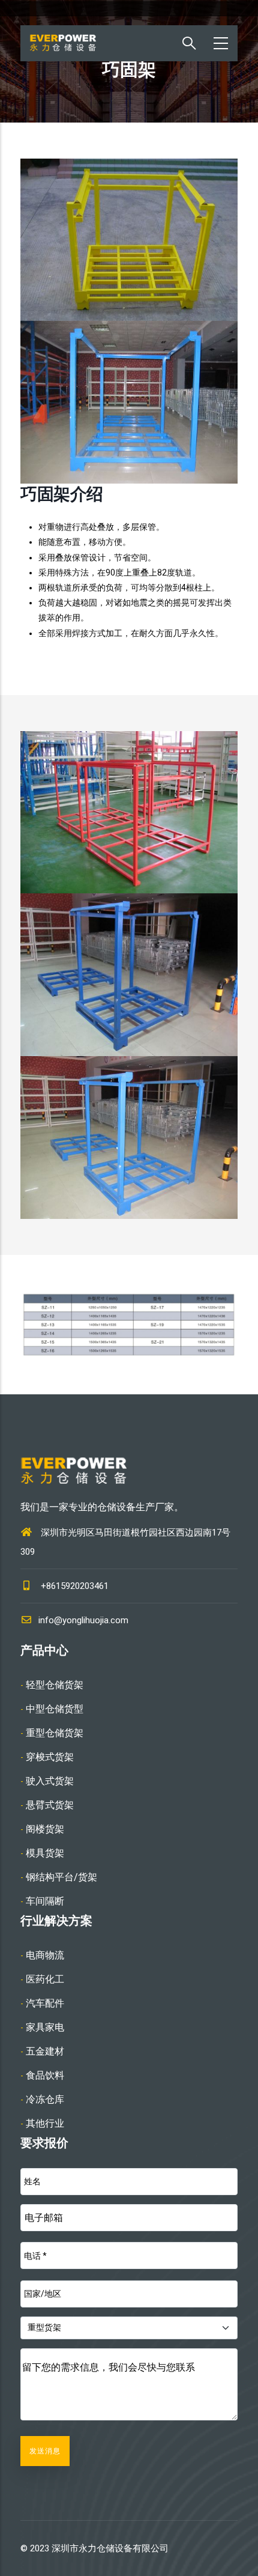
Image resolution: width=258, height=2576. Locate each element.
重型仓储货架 (55, 1733)
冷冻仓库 (45, 2099)
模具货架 (45, 1853)
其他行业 (45, 2123)
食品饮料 (45, 2075)
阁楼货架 (45, 1829)
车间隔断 (45, 1901)
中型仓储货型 (55, 1709)
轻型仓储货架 (55, 1685)
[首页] (71, 43)
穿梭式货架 (50, 1757)
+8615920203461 (75, 1586)
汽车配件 (45, 2003)
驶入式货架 (50, 1781)
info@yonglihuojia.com (83, 1620)
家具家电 (45, 2027)
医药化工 (45, 1979)
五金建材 (45, 2051)
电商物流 (45, 1955)
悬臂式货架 (50, 1805)
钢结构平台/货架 (61, 1877)
